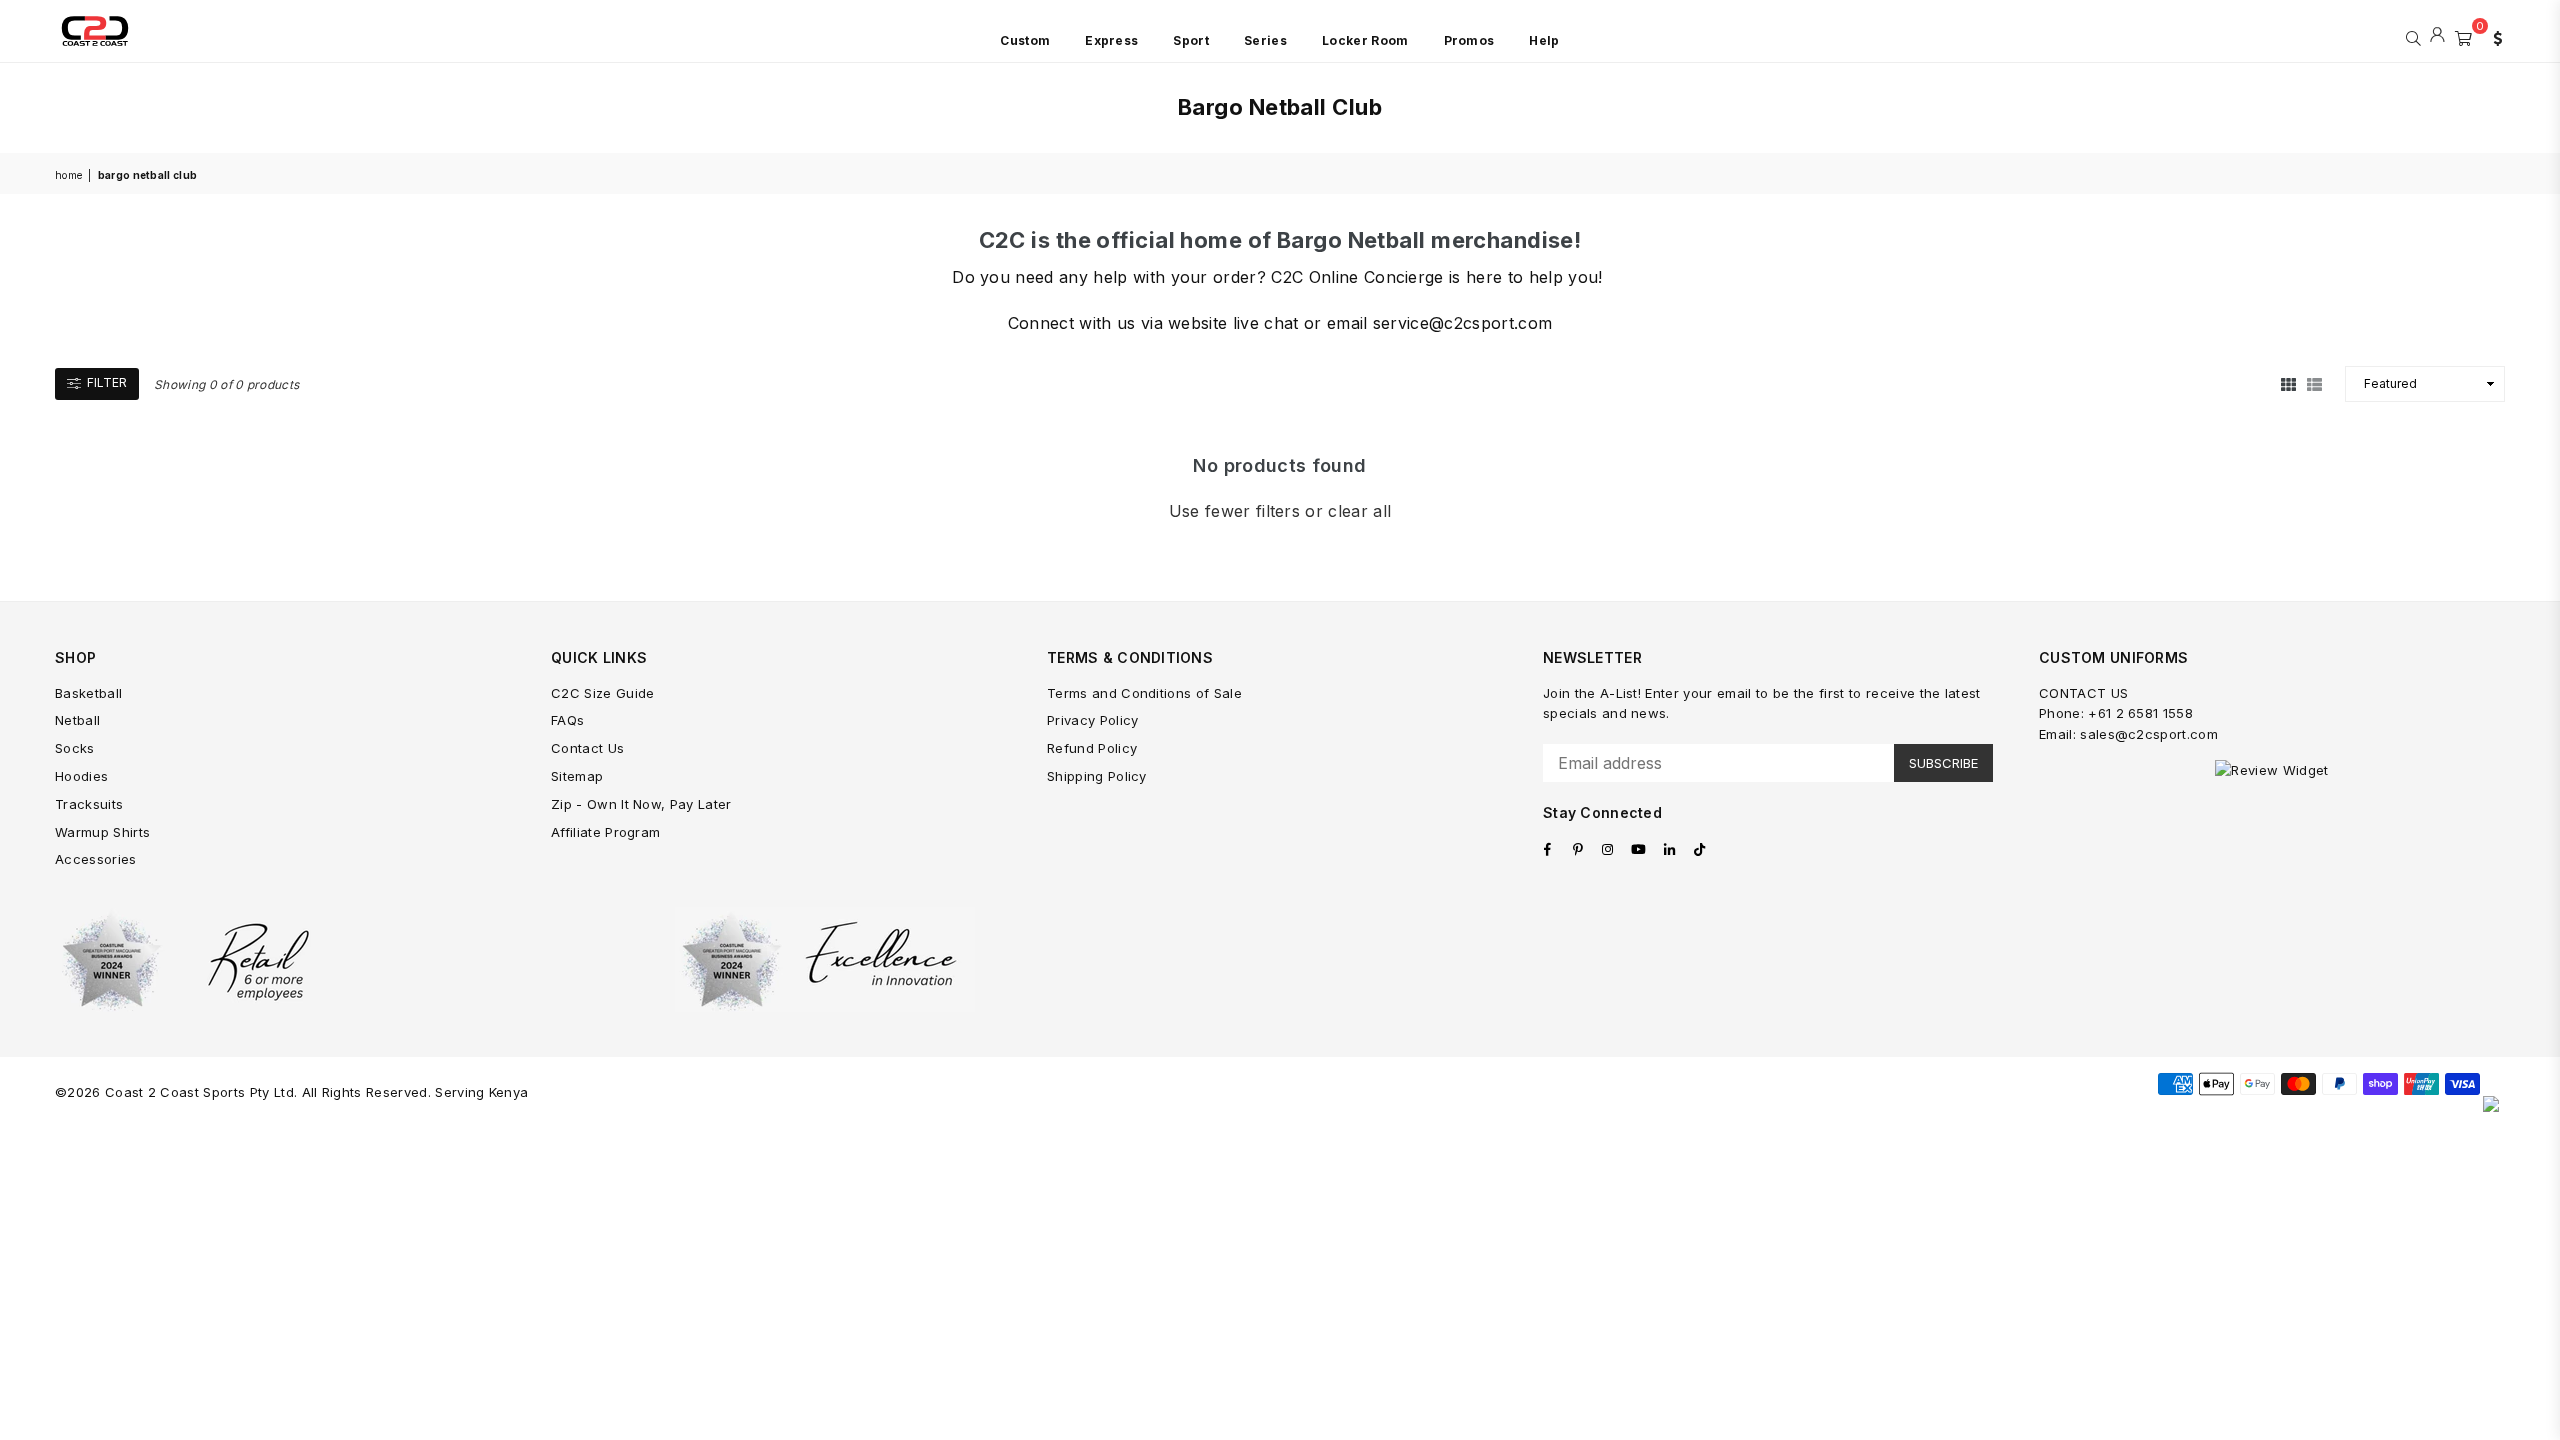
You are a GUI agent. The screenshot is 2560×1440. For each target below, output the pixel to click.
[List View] (2314, 383)
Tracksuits (89, 804)
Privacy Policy (1092, 720)
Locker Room (1365, 40)
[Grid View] (2288, 383)
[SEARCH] (2413, 36)
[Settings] (2493, 36)
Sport (1191, 40)
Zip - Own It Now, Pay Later (641, 804)
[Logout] (2437, 36)
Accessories (96, 859)
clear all (1359, 511)
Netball (77, 720)
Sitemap (577, 776)
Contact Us (587, 748)
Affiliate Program (605, 832)
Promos (1469, 40)
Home (68, 175)
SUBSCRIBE (1943, 763)
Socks (75, 748)
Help (1544, 40)
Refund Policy (1092, 748)
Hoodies (81, 776)
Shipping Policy (1097, 776)
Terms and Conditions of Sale (1144, 693)
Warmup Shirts (102, 832)
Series (1265, 40)
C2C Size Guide (602, 693)
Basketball (88, 693)
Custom (1025, 40)
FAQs (567, 720)
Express (1111, 40)
